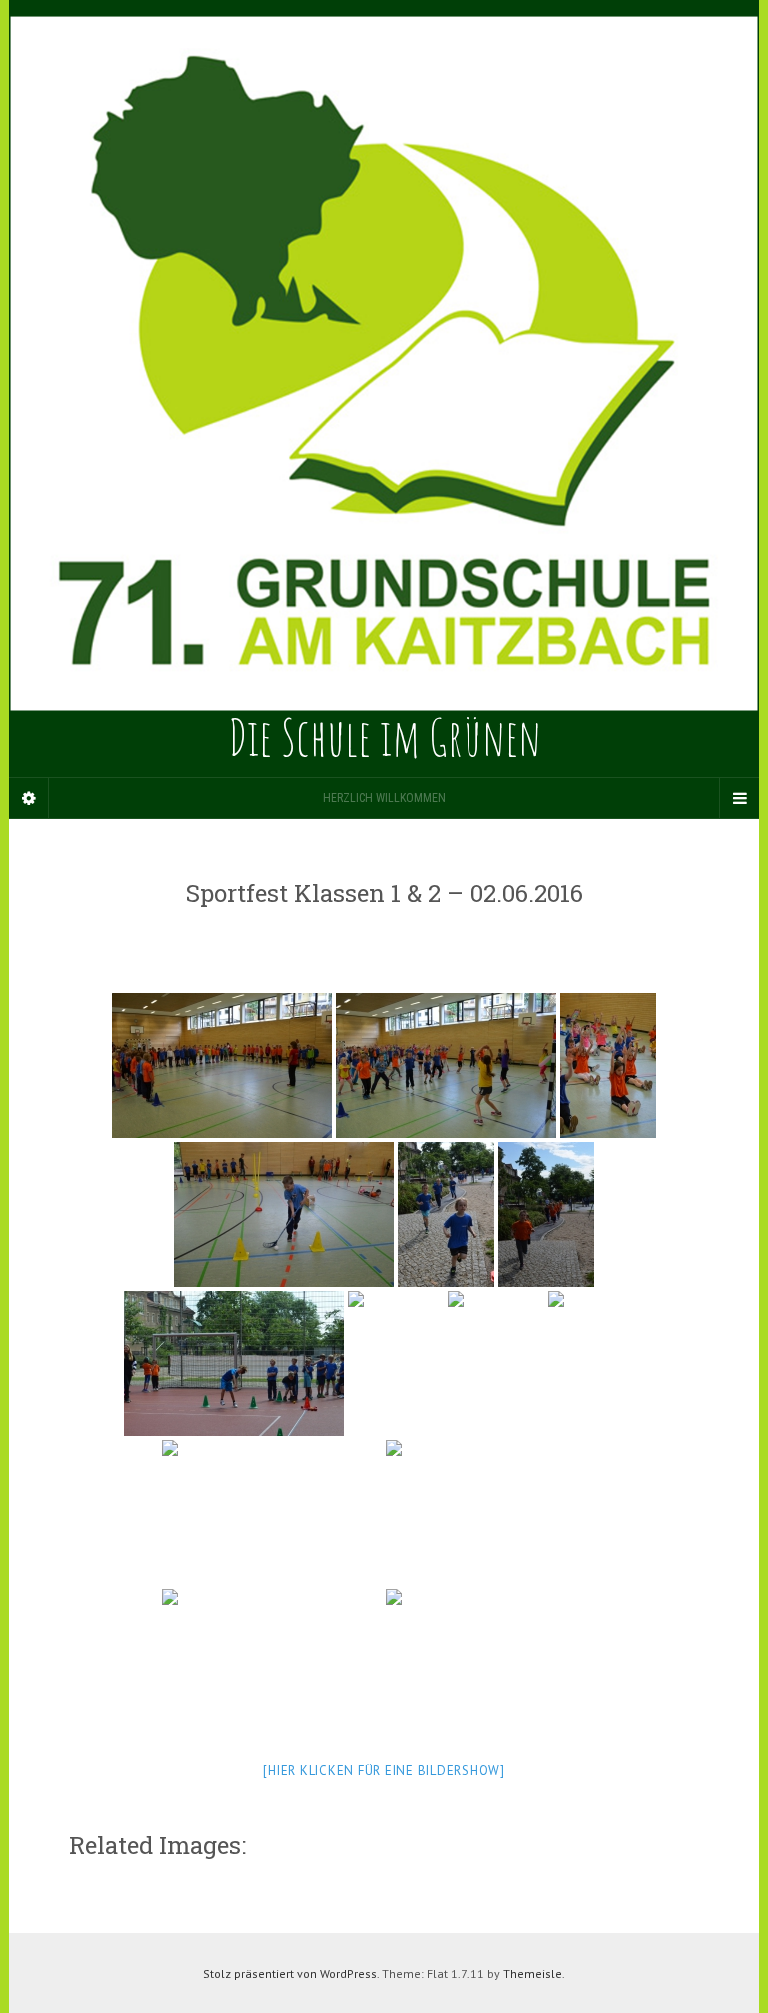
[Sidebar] (29, 798)
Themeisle (532, 1973)
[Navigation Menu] (739, 798)
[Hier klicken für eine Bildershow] (384, 1770)
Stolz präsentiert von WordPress (290, 1973)
